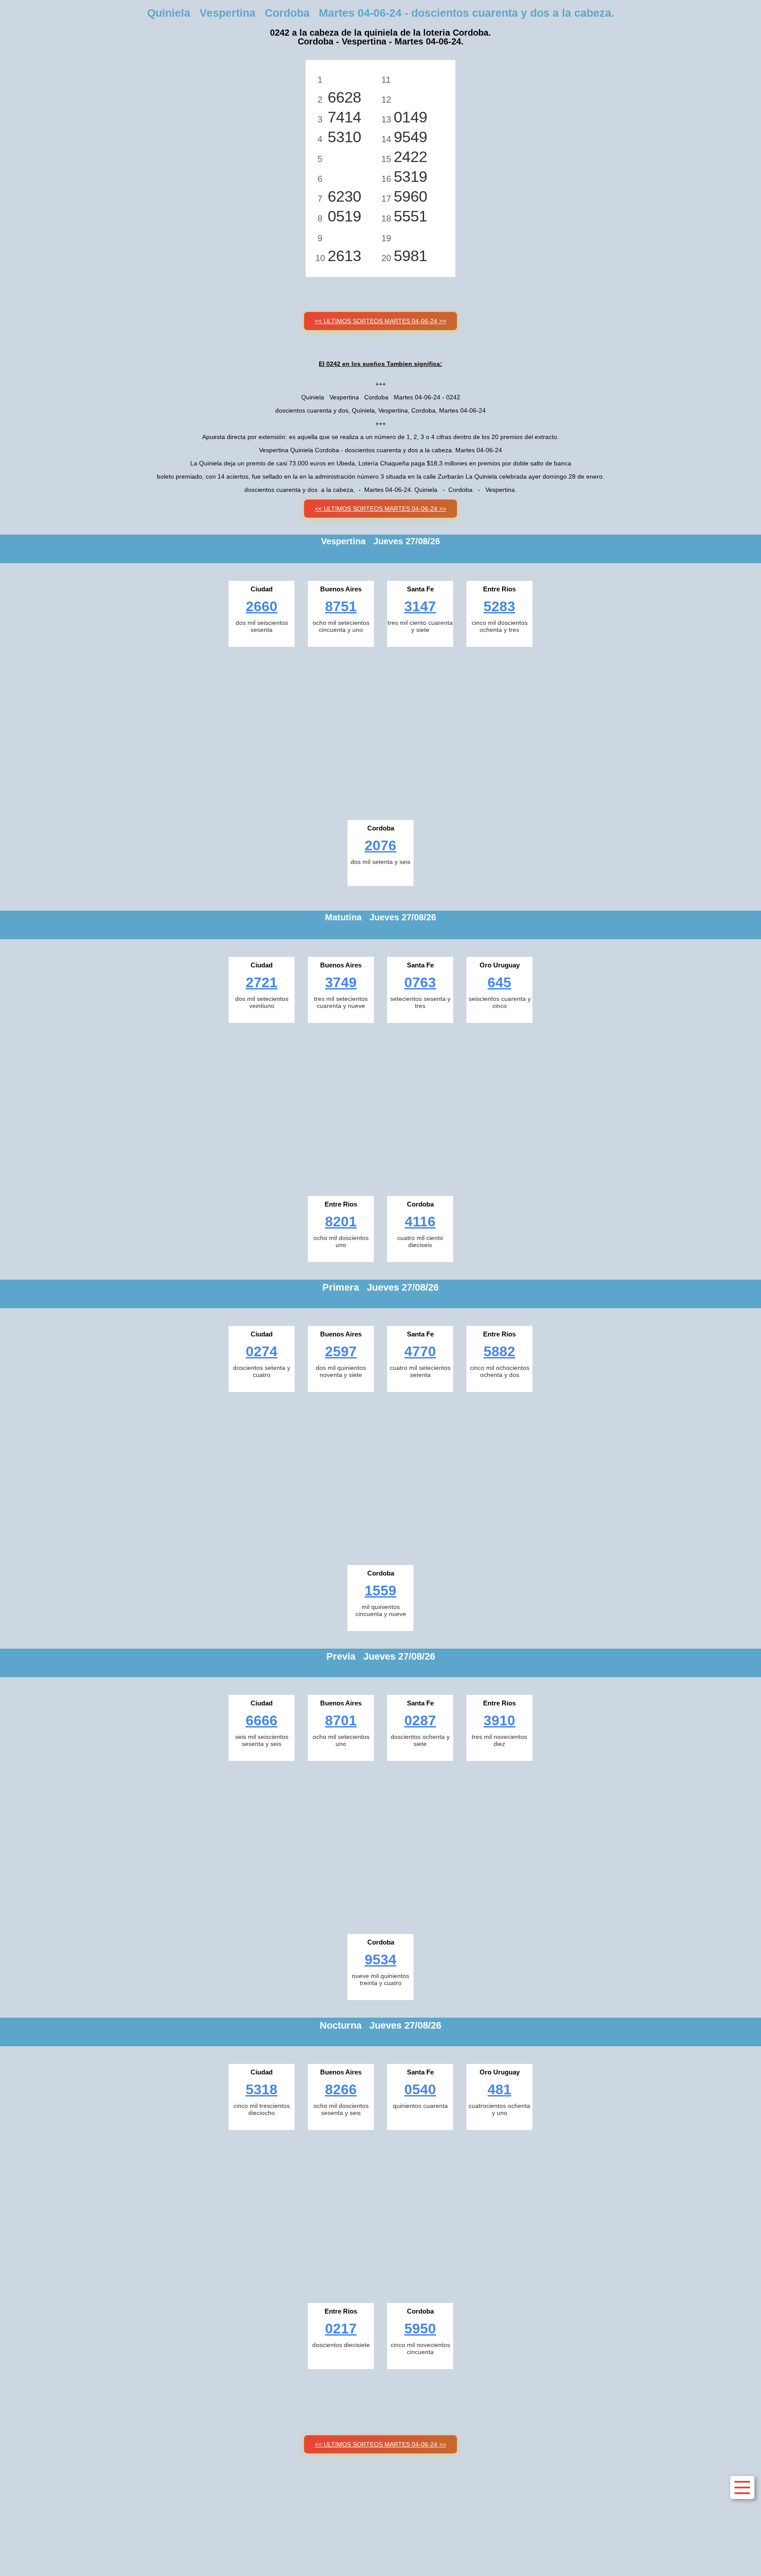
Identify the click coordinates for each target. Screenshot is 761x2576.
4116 (420, 1222)
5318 (262, 2089)
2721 (262, 982)
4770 (420, 1351)
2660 (262, 606)
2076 (380, 845)
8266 (341, 2089)
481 (499, 2089)
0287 (420, 1720)
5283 (499, 606)
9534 (380, 1960)
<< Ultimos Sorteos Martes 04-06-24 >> (380, 321)
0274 (262, 1351)
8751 (341, 606)
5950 (420, 2329)
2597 (341, 1351)
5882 (499, 1351)
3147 (420, 606)
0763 (420, 982)
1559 (380, 1591)
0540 (420, 2089)
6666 (262, 1720)
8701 (341, 1720)
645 (499, 982)
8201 (341, 1222)
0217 (341, 2329)
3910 (499, 1720)
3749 (341, 982)
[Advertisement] (380, 731)
